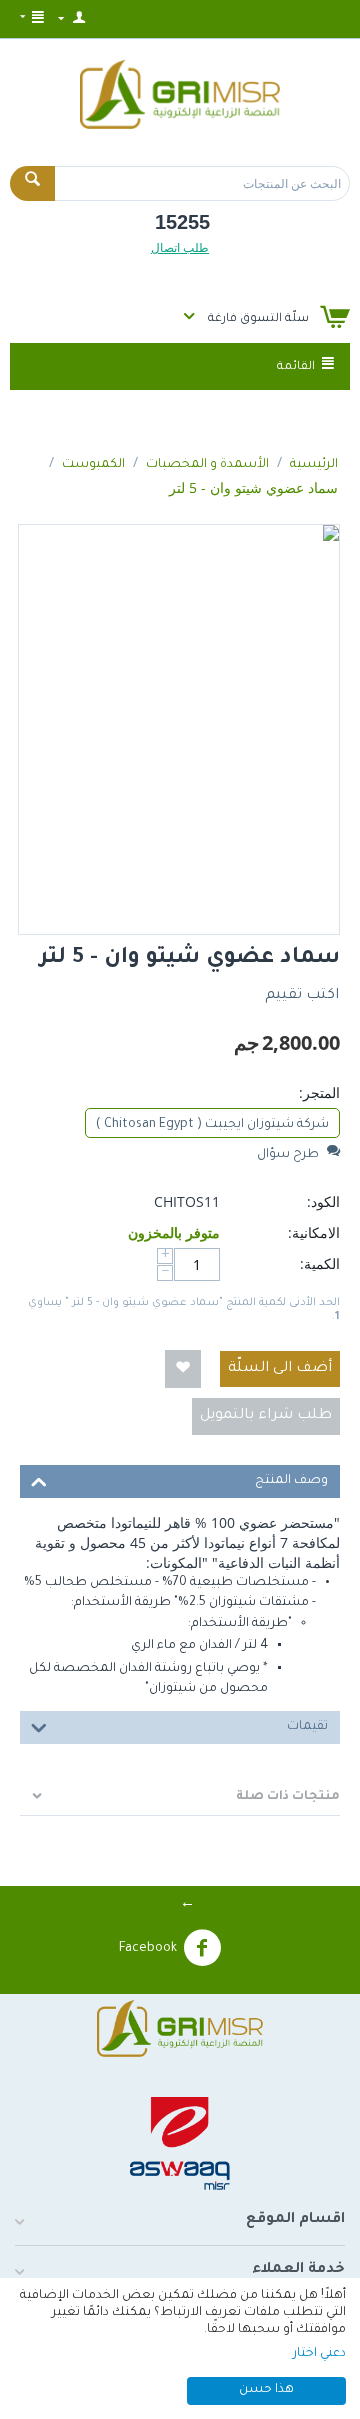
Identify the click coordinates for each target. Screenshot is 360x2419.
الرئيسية (314, 465)
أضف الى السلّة (280, 1369)
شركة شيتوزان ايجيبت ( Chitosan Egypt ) (212, 1125)
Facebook (148, 1949)
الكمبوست (93, 465)
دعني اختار (319, 2354)
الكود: (323, 1201)
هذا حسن (266, 2390)
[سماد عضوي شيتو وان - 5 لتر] (179, 729)
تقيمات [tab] (307, 1727)
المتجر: (319, 1092)
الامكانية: (314, 1232)
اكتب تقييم (302, 996)
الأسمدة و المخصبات (207, 465)
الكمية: (320, 1263)
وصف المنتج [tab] (291, 1481)
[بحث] (32, 183)
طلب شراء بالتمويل (266, 1416)
